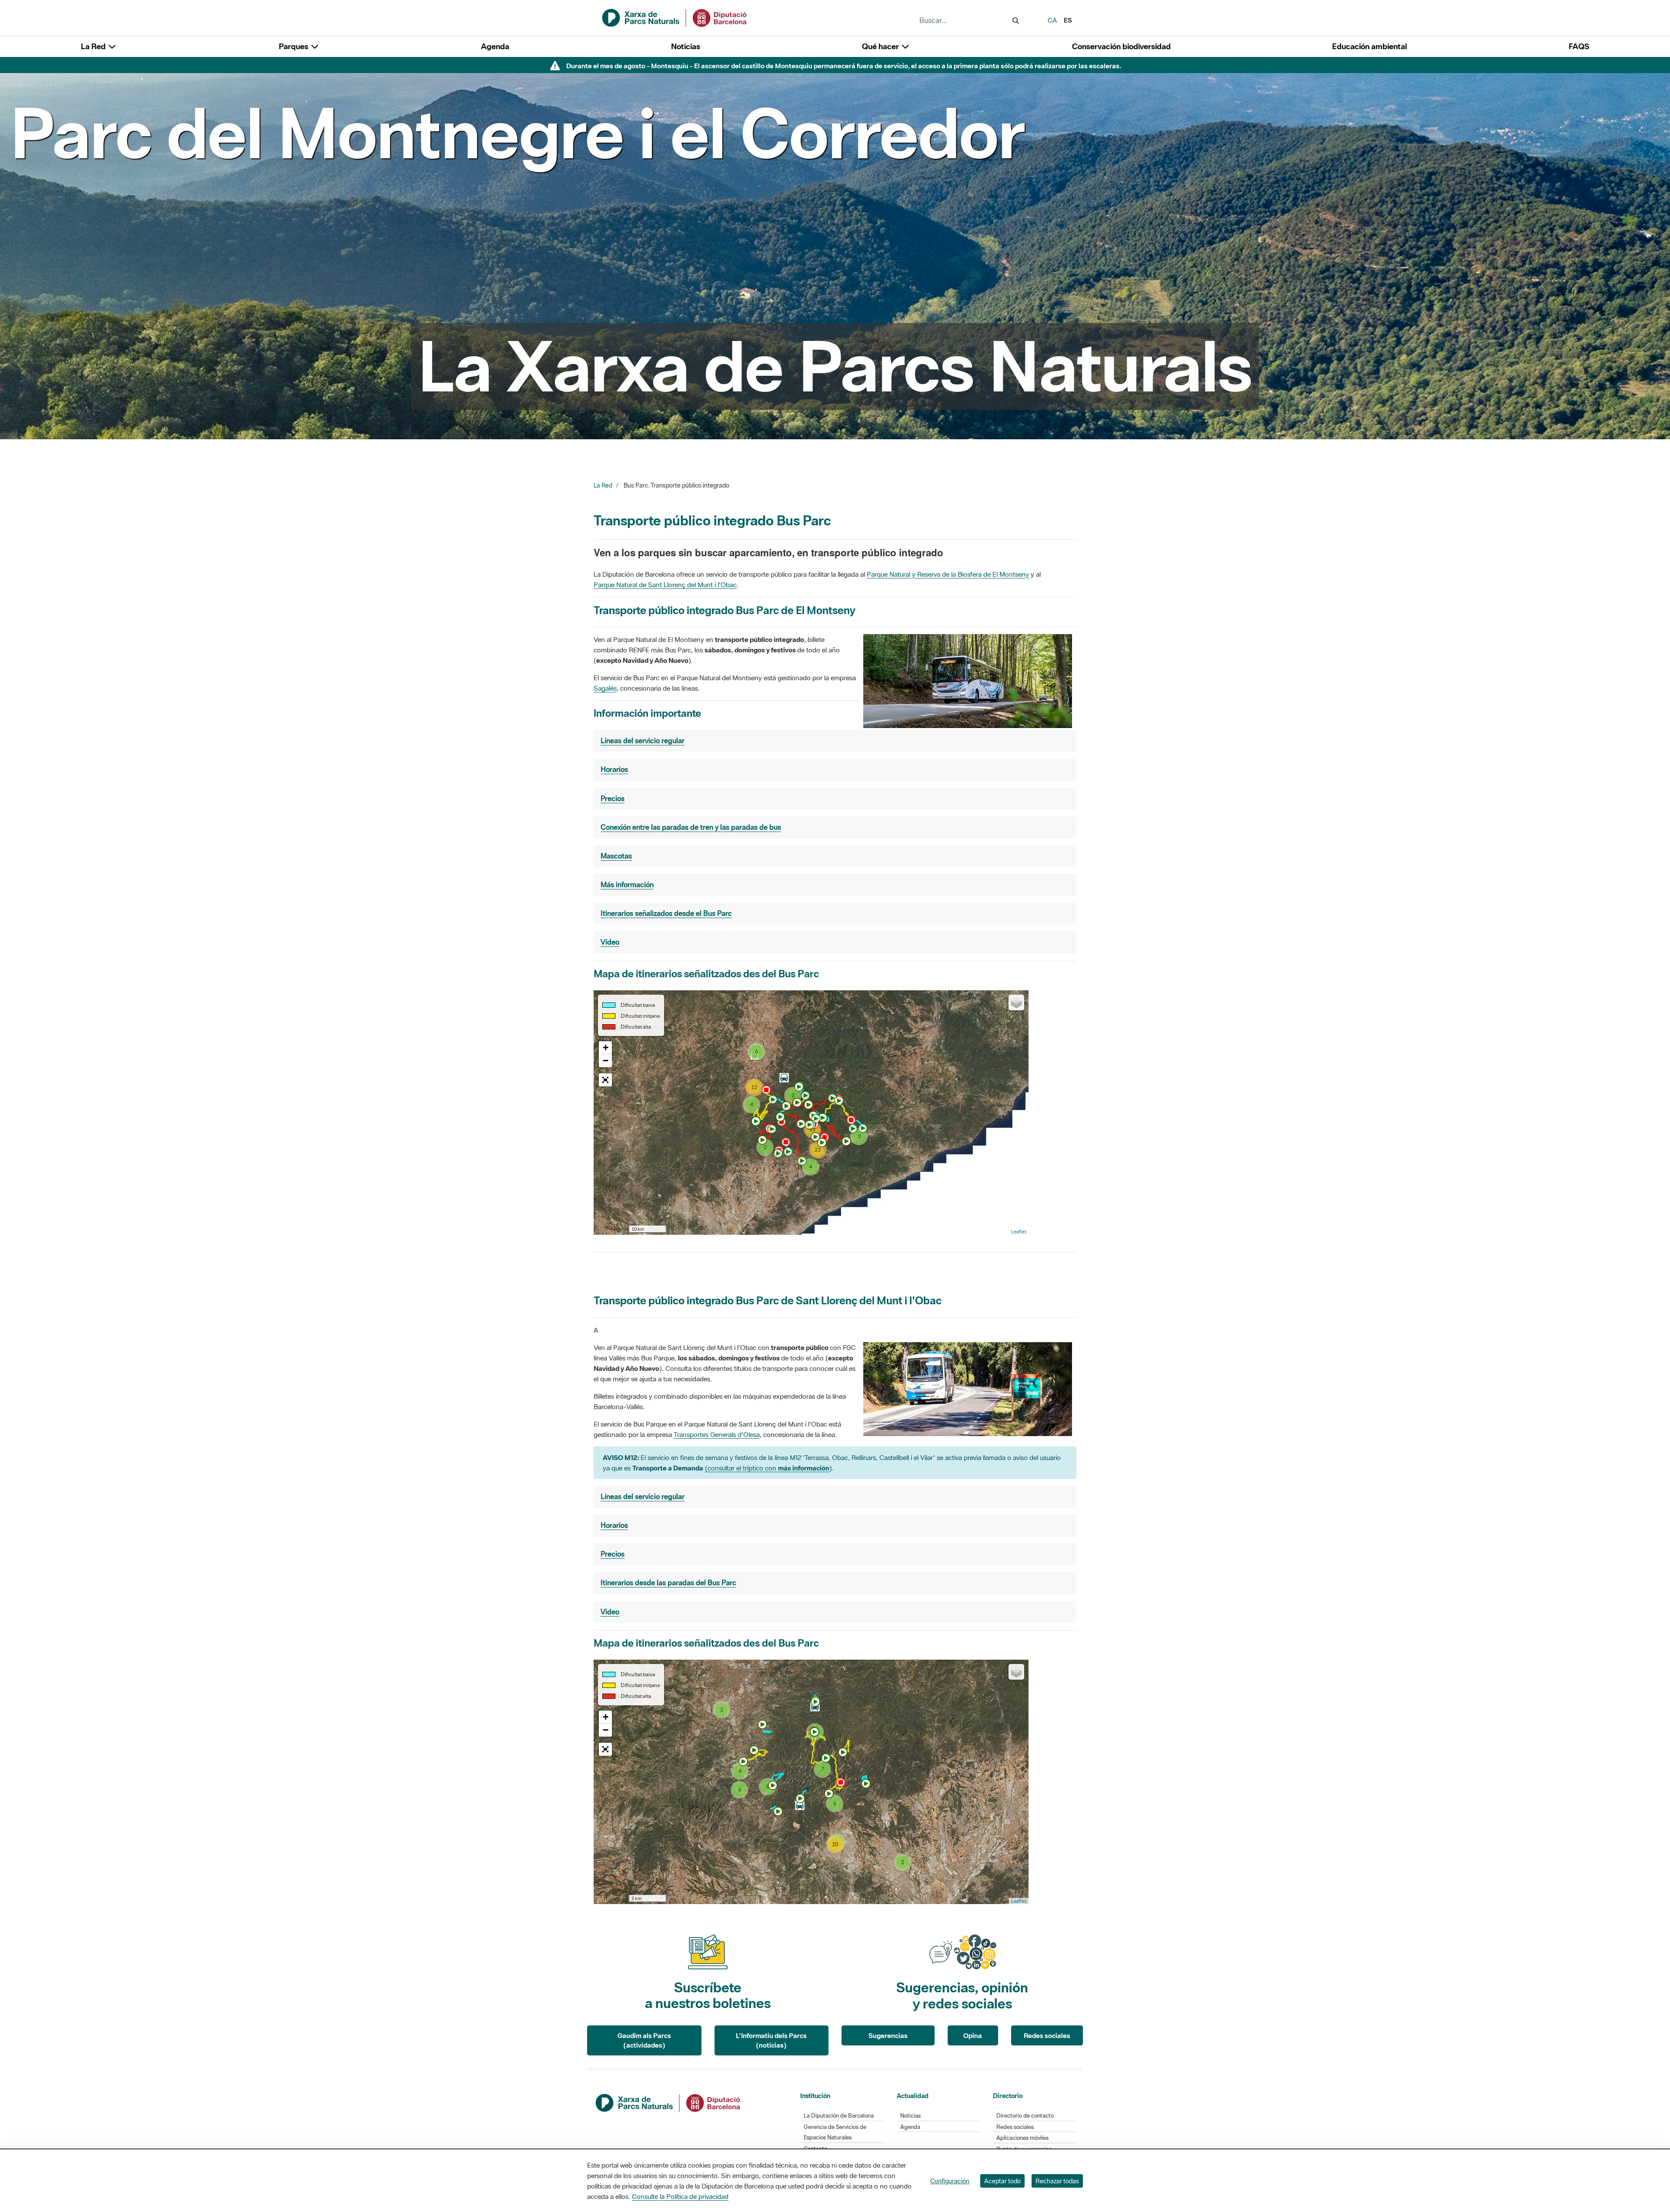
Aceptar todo (1002, 2181)
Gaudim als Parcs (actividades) (644, 2040)
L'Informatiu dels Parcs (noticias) (771, 2040)
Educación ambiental (1369, 46)
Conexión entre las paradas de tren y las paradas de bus (691, 827)
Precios (613, 799)
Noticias (686, 46)
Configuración (950, 2181)
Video (610, 1612)
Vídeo (610, 942)
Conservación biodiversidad (1121, 46)
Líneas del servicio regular (643, 741)
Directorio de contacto (1025, 2116)
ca (1052, 20)
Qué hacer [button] (881, 46)
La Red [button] (94, 46)
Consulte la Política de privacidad (680, 2196)
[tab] (835, 741)
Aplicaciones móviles (1022, 2138)
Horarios (614, 769)
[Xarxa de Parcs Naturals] (675, 17)
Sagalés (605, 688)
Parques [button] (294, 46)
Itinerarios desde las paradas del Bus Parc (668, 1583)
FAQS (1579, 46)
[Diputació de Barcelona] (668, 2102)
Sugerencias (888, 2035)
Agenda (495, 46)
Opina (973, 2035)
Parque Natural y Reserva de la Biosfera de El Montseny (948, 574)
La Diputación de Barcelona (839, 2116)
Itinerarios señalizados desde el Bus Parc (666, 913)
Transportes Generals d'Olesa (717, 1434)
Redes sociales (1047, 2035)
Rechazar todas (1057, 2181)
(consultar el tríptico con (767, 1468)
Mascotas (616, 856)
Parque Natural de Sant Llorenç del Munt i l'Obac (665, 585)
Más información (627, 885)
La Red (603, 485)
